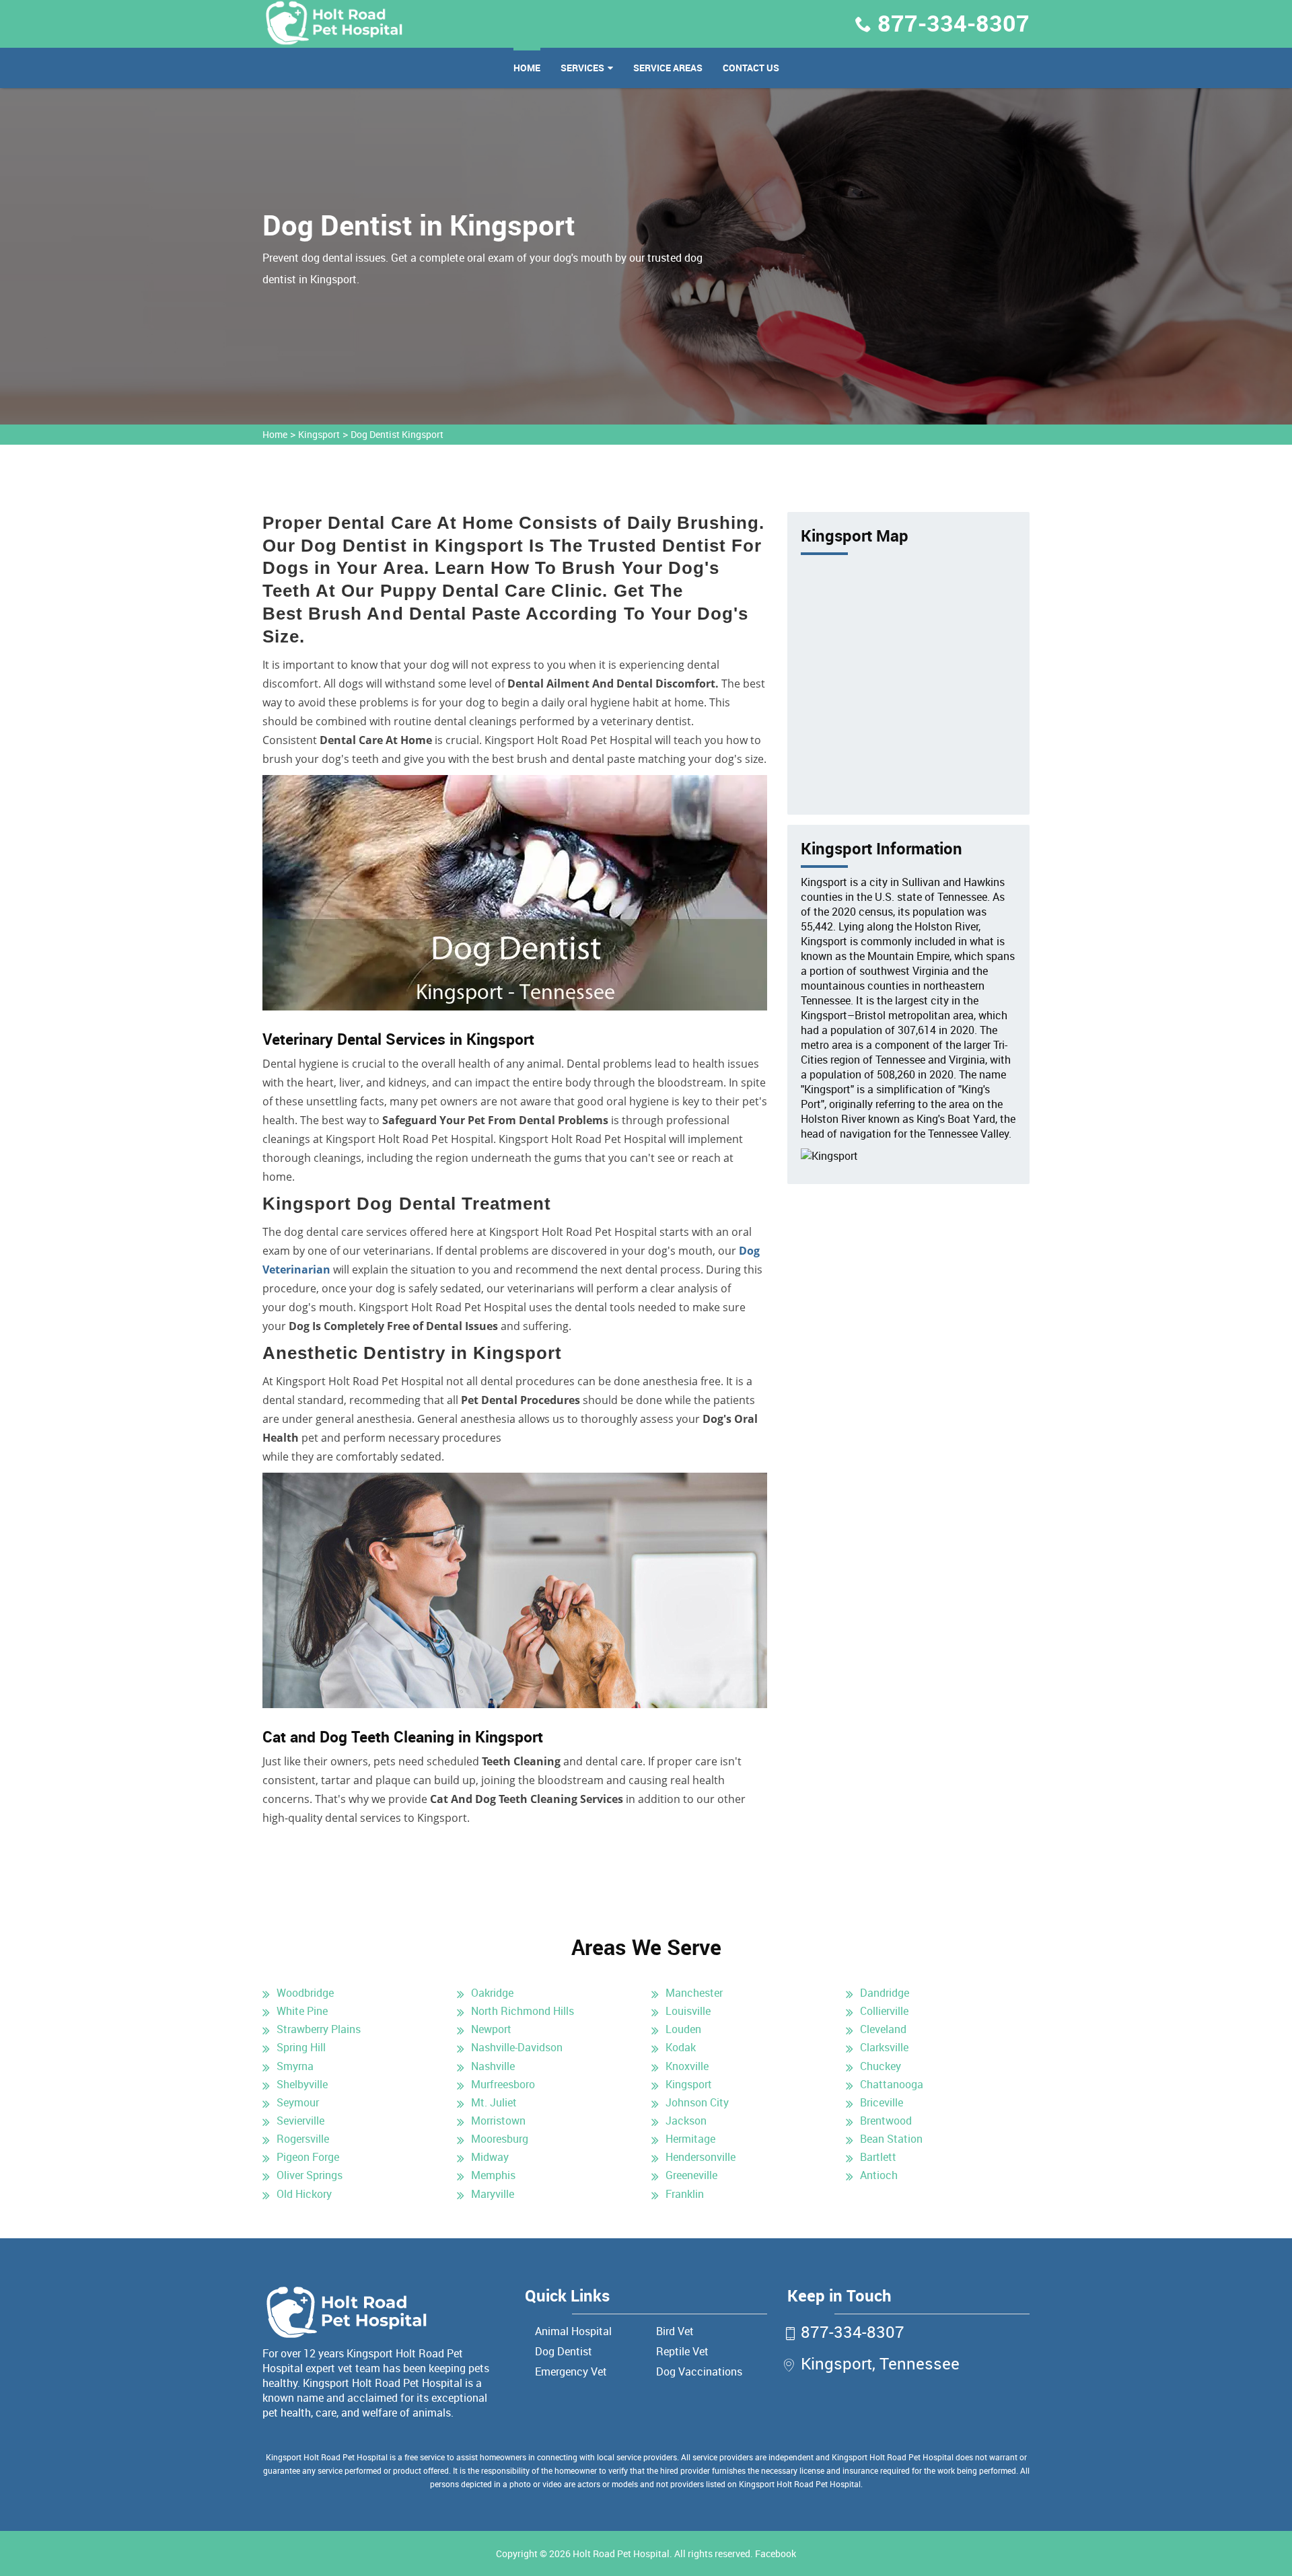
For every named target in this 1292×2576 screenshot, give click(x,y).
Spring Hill (301, 2047)
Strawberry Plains (319, 2029)
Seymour (298, 2102)
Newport (491, 2029)
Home (527, 68)
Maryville (493, 2194)
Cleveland (883, 2029)
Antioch (879, 2175)
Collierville (884, 2011)
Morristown (498, 2121)
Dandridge (885, 1993)
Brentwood (886, 2121)
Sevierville (300, 2121)
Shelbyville (302, 2084)
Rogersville (303, 2139)
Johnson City (697, 2102)
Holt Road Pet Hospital (621, 2553)
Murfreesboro (503, 2084)
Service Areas (668, 68)
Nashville (493, 2066)
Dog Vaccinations (699, 2371)
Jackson (686, 2121)
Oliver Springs (310, 2175)
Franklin (685, 2194)
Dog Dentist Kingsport (397, 434)
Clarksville (884, 2047)
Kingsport (319, 434)
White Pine (302, 2011)
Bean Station (891, 2139)
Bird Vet (675, 2331)
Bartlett (878, 2157)
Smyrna (295, 2066)
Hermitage (690, 2139)
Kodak (681, 2047)
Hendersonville (701, 2157)
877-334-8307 (954, 23)
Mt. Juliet (494, 2102)
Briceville (882, 2102)
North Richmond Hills (523, 2011)
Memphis (493, 2175)
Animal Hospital (573, 2331)
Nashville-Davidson (517, 2047)
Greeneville (691, 2175)
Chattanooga (892, 2084)
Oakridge (492, 1993)
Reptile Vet (682, 2351)
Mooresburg (500, 2139)
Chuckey (881, 2066)
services (582, 68)
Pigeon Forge (308, 2157)
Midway (490, 2157)
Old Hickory (304, 2194)
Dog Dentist (564, 2351)
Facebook (776, 2553)
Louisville (688, 2011)
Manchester (694, 1993)
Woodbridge (305, 1993)
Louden (683, 2029)
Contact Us (751, 68)
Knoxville (687, 2066)
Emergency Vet (571, 2371)
